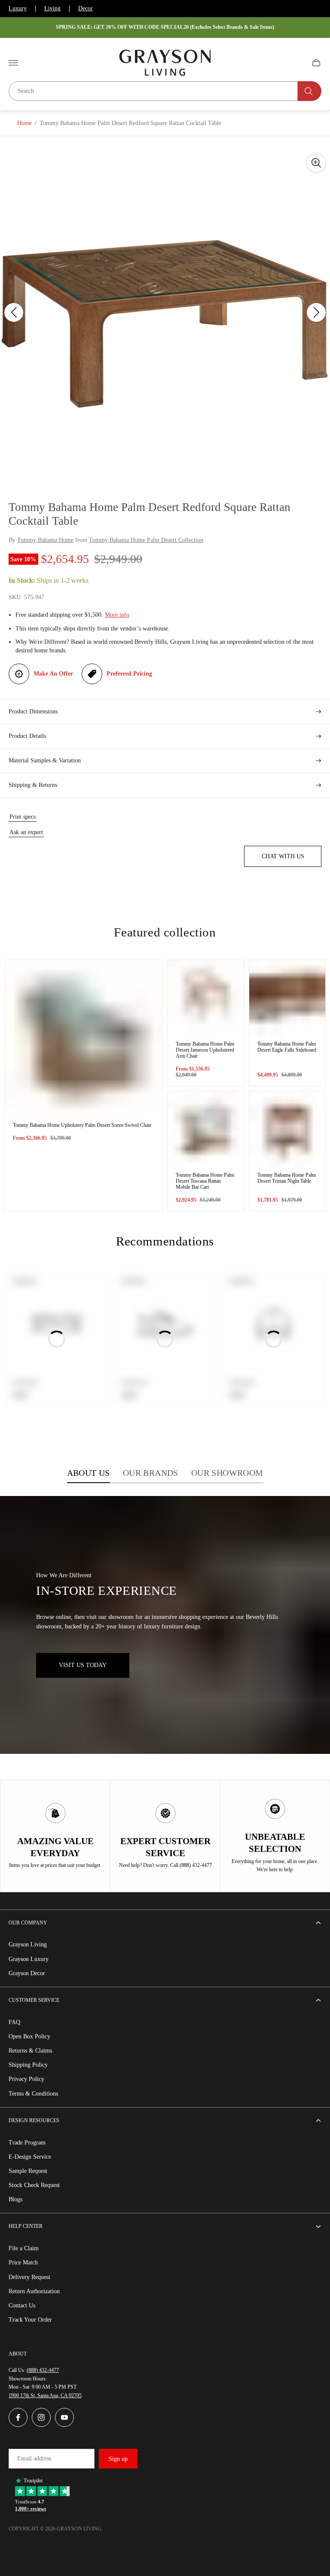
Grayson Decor (27, 1973)
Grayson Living (28, 1944)
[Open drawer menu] (13, 63)
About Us (89, 1473)
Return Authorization (34, 2291)
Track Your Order (30, 2320)
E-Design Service (30, 2157)
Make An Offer (53, 674)
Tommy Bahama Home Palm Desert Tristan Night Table (287, 1178)
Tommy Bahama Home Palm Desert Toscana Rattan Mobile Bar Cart (205, 1181)
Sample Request (28, 2171)
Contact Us (22, 2305)
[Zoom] (316, 163)
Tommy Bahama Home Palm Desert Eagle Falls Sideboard (287, 1047)
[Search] (310, 91)
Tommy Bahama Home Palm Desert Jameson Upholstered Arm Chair (205, 1050)
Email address (34, 2458)
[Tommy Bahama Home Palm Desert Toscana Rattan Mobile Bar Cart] (206, 1129)
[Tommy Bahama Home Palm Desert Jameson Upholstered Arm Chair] (206, 998)
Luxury (18, 8)
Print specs (23, 817)
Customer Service (34, 2000)
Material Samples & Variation (45, 760)
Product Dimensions (33, 711)
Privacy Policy (26, 2079)
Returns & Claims (30, 2051)
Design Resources (34, 2120)
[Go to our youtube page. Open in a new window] (64, 2417)
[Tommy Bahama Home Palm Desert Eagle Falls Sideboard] (287, 998)
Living (52, 8)
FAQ (14, 2022)
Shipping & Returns (33, 785)
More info (117, 615)
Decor (86, 8)
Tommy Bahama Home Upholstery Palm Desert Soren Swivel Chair (82, 1125)
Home (24, 123)
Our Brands (151, 1473)
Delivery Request (29, 2277)
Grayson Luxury (29, 1959)
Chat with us (283, 856)
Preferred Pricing (129, 674)
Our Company (28, 1923)
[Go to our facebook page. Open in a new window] (18, 2417)
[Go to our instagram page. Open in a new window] (41, 2417)
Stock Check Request (34, 2185)
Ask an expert (26, 832)
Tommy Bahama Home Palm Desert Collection (146, 540)
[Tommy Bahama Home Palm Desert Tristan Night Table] (287, 1129)
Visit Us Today (83, 1665)
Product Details (27, 736)
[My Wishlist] (296, 63)
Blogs (15, 2199)
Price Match (23, 2262)
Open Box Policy (29, 2036)
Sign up (118, 2459)
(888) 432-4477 (43, 2370)
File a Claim (24, 2248)
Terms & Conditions (33, 2094)
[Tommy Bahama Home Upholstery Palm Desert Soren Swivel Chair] (84, 1039)
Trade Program (27, 2143)
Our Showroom (227, 1473)
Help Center (26, 2226)
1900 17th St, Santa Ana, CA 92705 (45, 2395)
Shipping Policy (28, 2065)
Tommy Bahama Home (45, 540)
